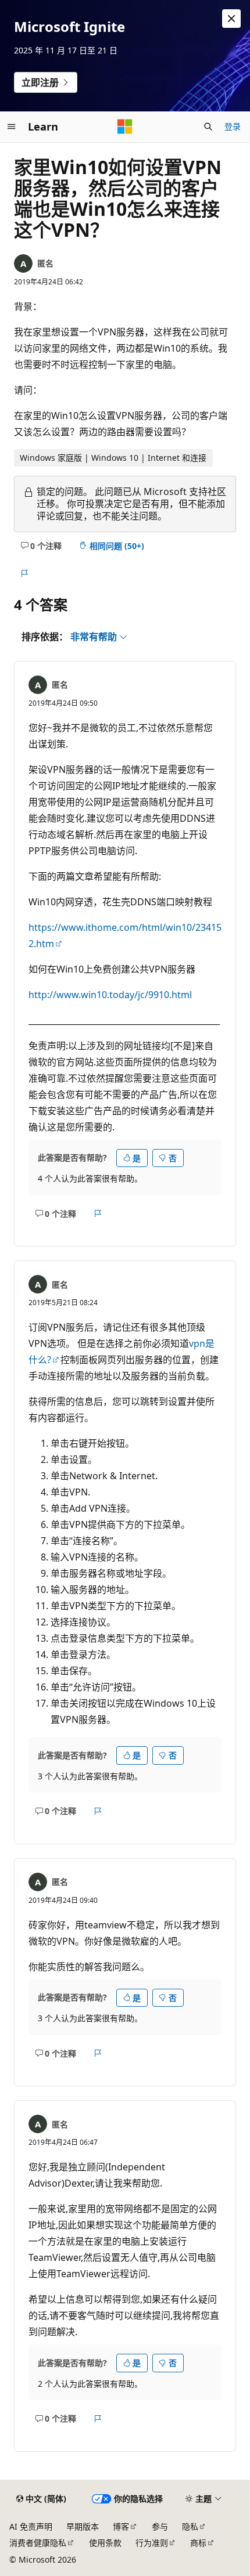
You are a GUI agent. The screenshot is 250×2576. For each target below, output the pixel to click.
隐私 (190, 2526)
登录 (233, 126)
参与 (160, 2526)
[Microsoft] (125, 127)
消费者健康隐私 (38, 2543)
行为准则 (152, 2543)
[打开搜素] (208, 127)
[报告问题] (24, 573)
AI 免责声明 (31, 2526)
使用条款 (105, 2543)
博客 (121, 2526)
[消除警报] (231, 19)
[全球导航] (12, 127)
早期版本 (83, 2526)
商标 (198, 2543)
